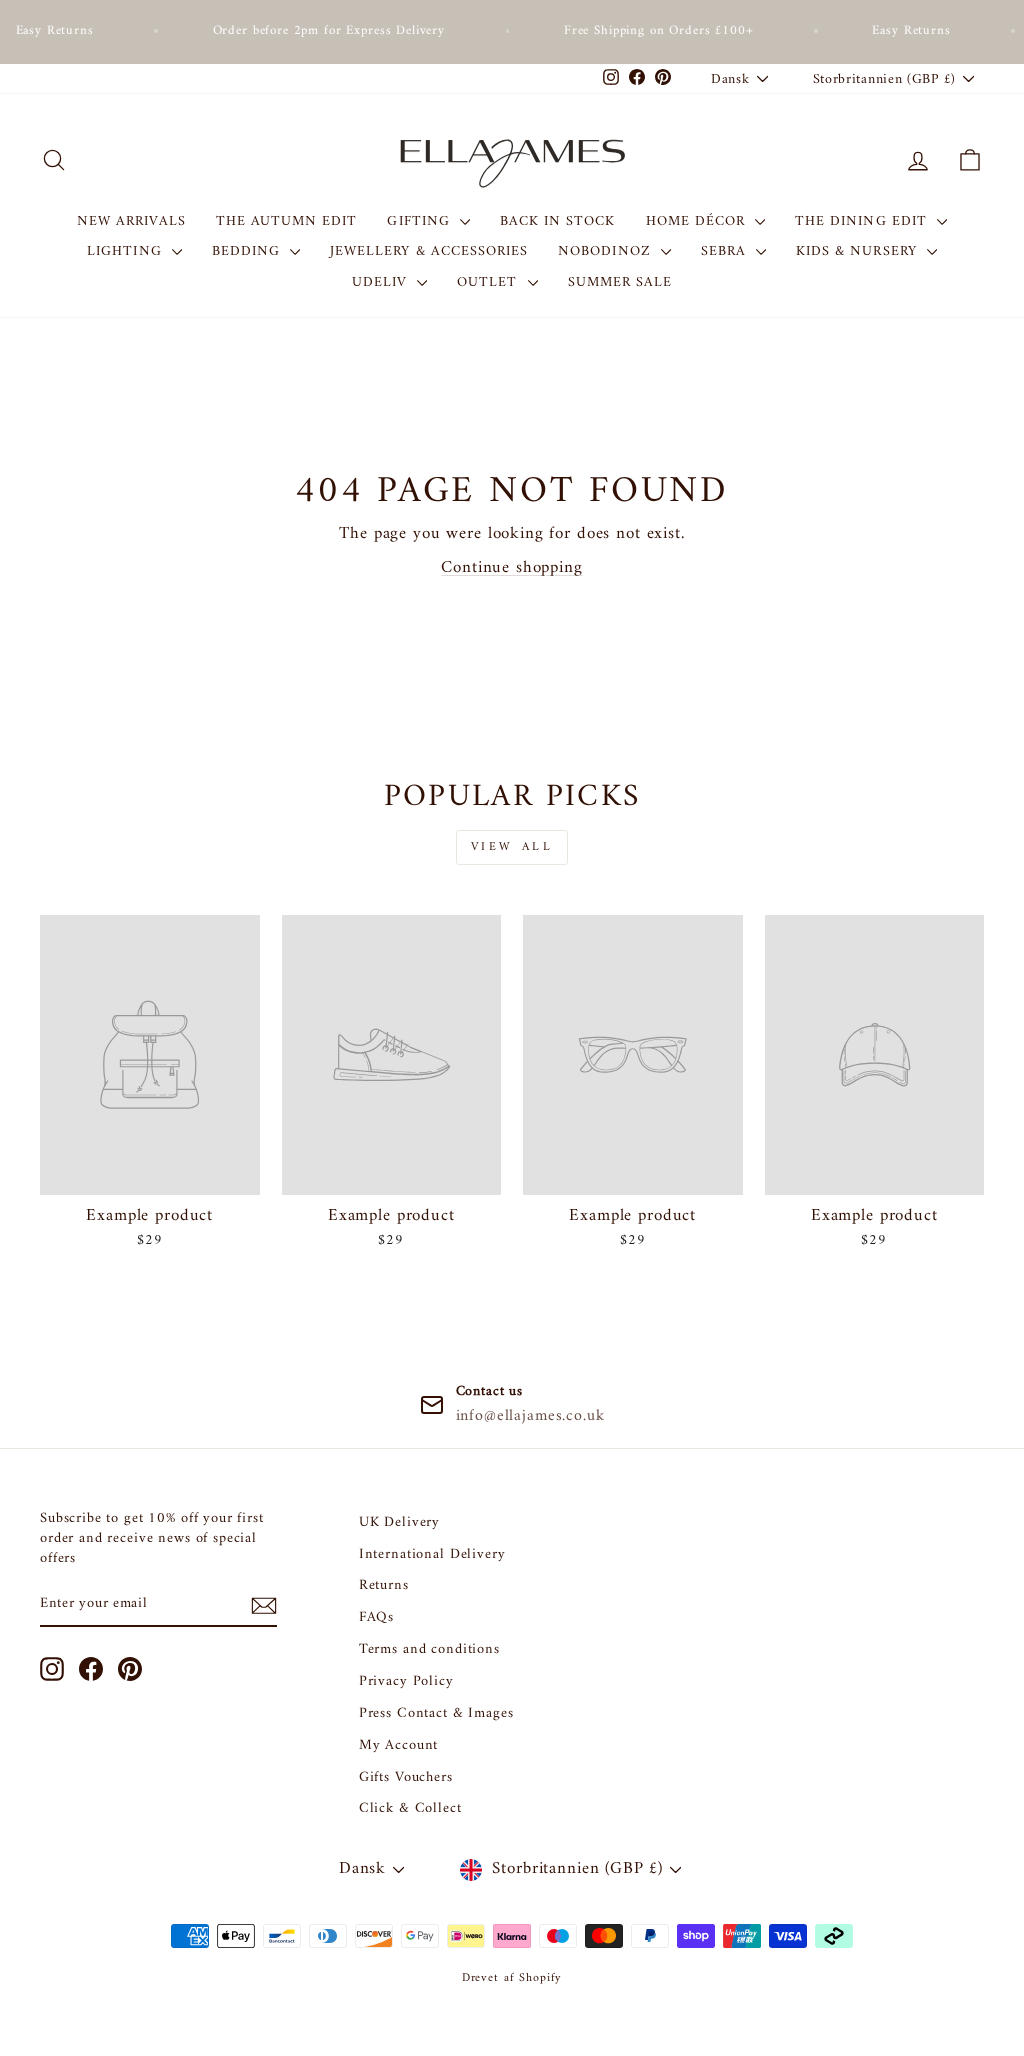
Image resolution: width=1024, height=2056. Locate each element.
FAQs (376, 1617)
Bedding (248, 251)
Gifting (420, 221)
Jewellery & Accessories (429, 251)
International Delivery (432, 1554)
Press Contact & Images (436, 1713)
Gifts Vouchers (406, 1777)
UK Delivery (399, 1522)
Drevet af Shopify (512, 1978)
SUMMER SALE (620, 282)
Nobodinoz (607, 251)
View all (512, 847)
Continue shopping (511, 568)
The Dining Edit (863, 221)
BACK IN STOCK (558, 221)
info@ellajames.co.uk (530, 1416)
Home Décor (698, 221)
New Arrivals (131, 221)
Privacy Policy (406, 1681)
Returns (384, 1585)
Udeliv (382, 282)
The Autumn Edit (287, 221)
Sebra (726, 251)
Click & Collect (410, 1808)
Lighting (126, 251)
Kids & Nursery (859, 251)
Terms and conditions (429, 1649)
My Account (399, 1745)
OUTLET (489, 282)
